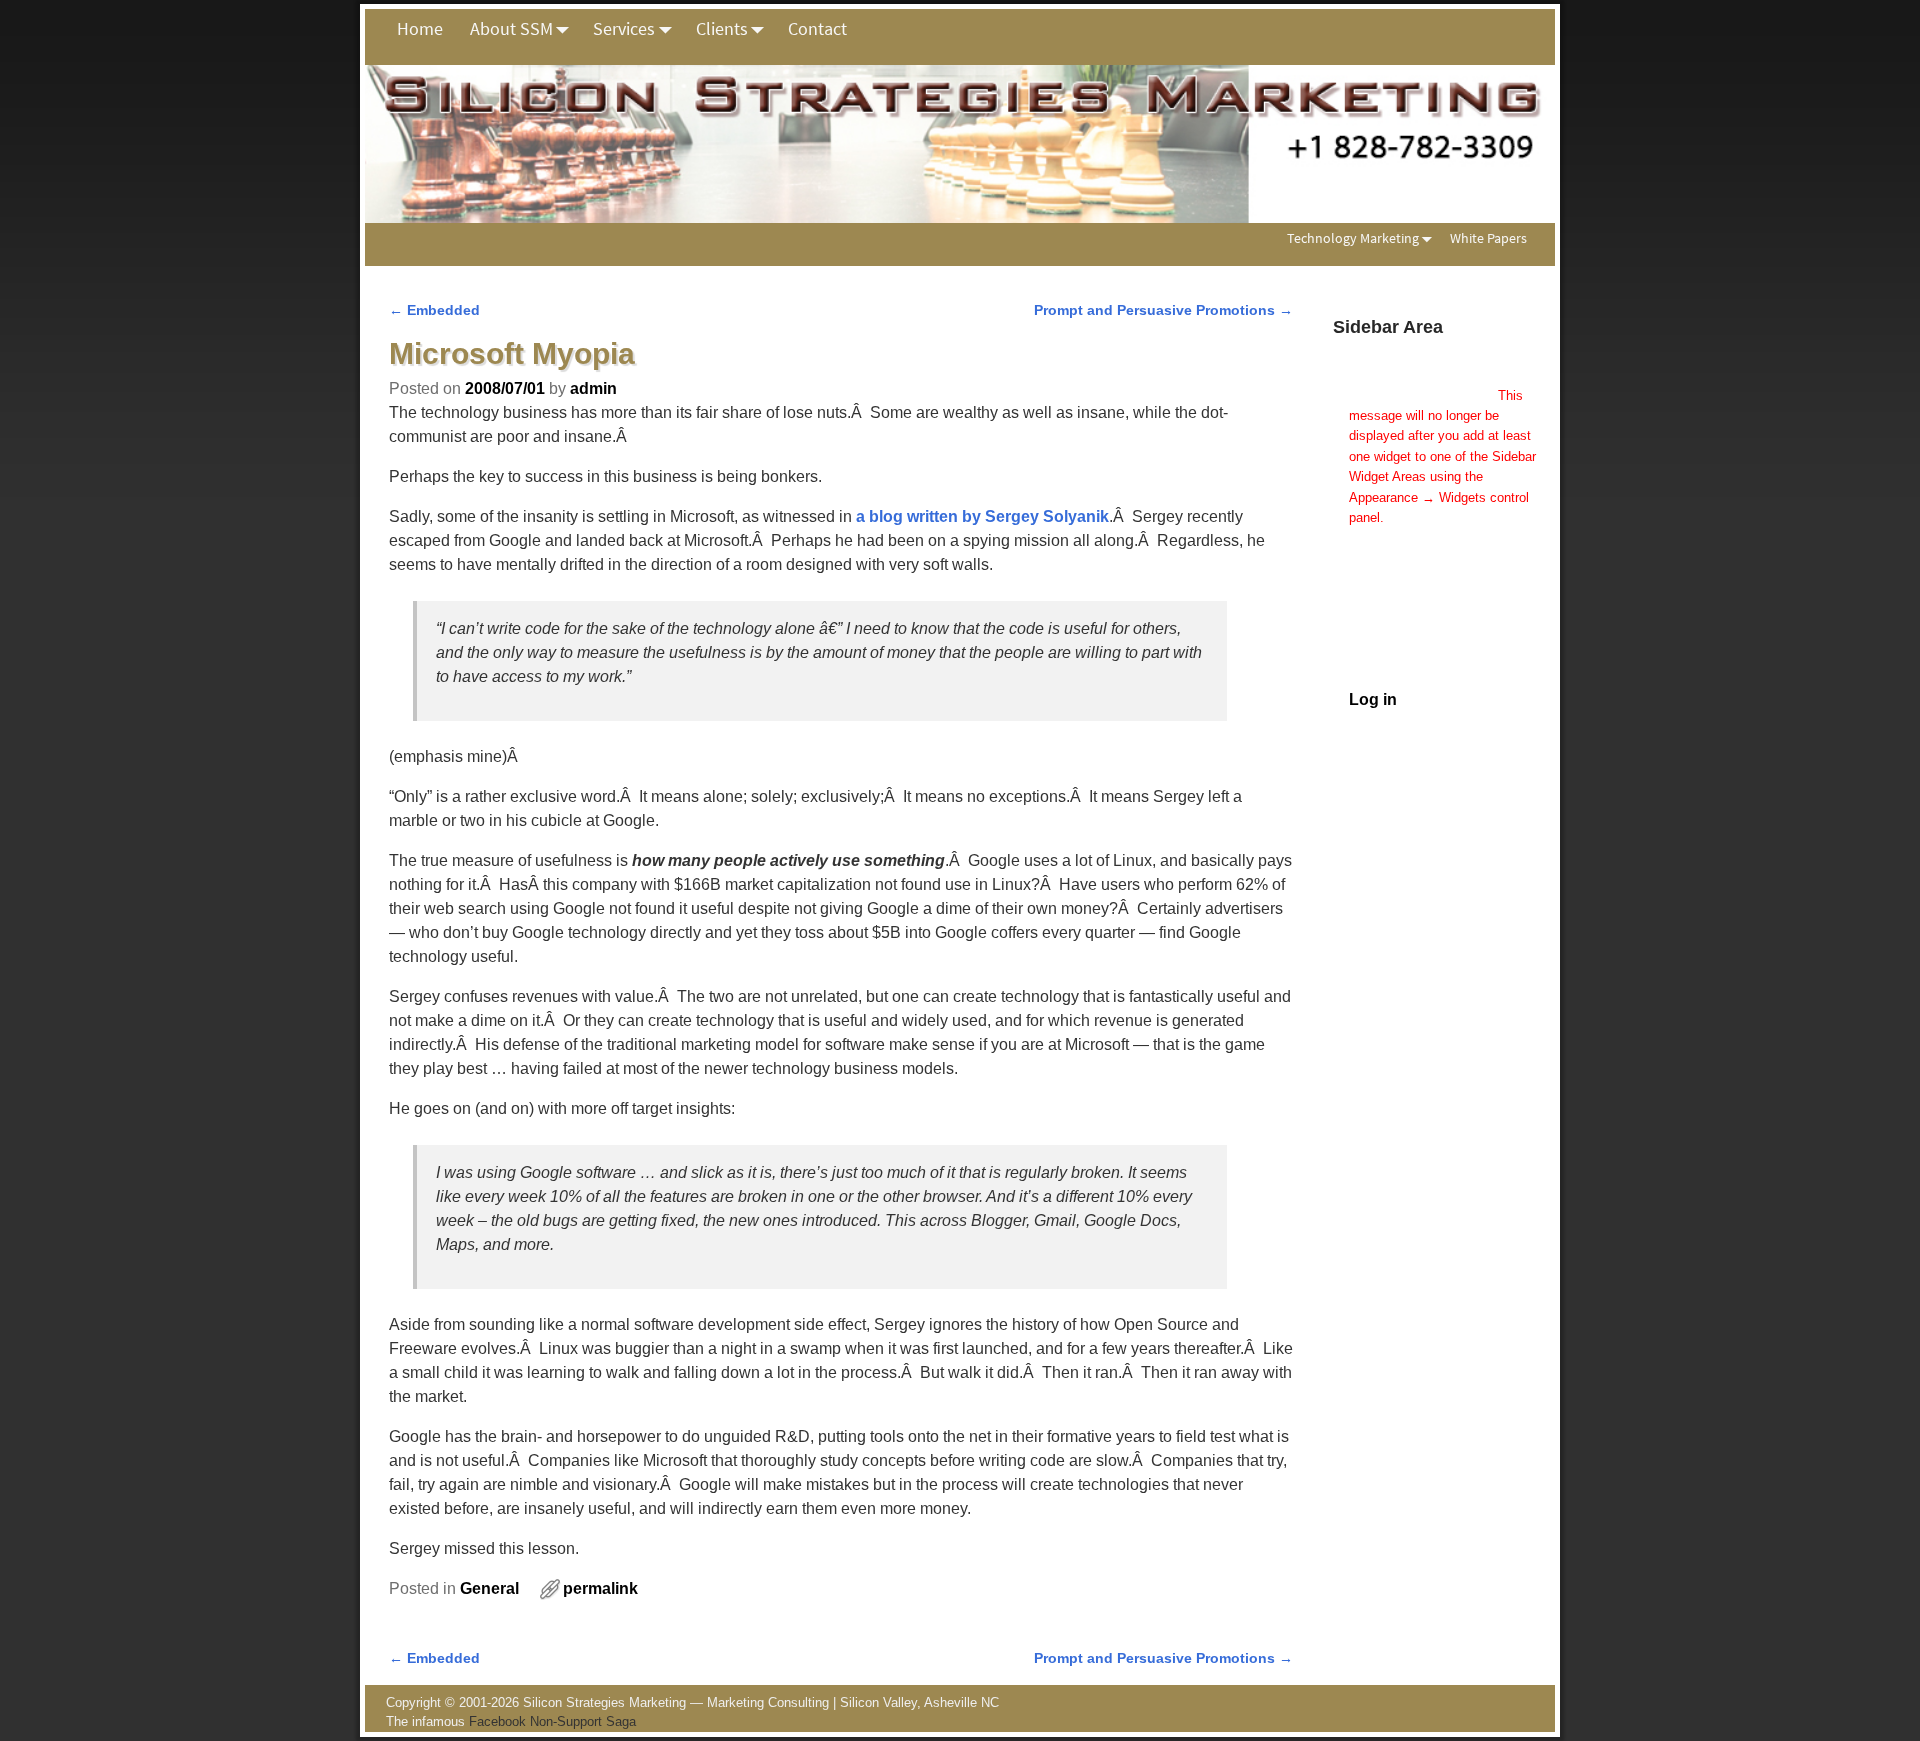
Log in (1373, 699)
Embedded (434, 310)
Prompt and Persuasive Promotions (1163, 310)
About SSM (511, 28)
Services (624, 28)
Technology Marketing (1353, 238)
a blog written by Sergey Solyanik (982, 516)
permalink (600, 1588)
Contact (817, 28)
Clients (722, 28)
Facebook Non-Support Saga (552, 1721)
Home (420, 28)
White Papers (1488, 238)
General (489, 1588)
